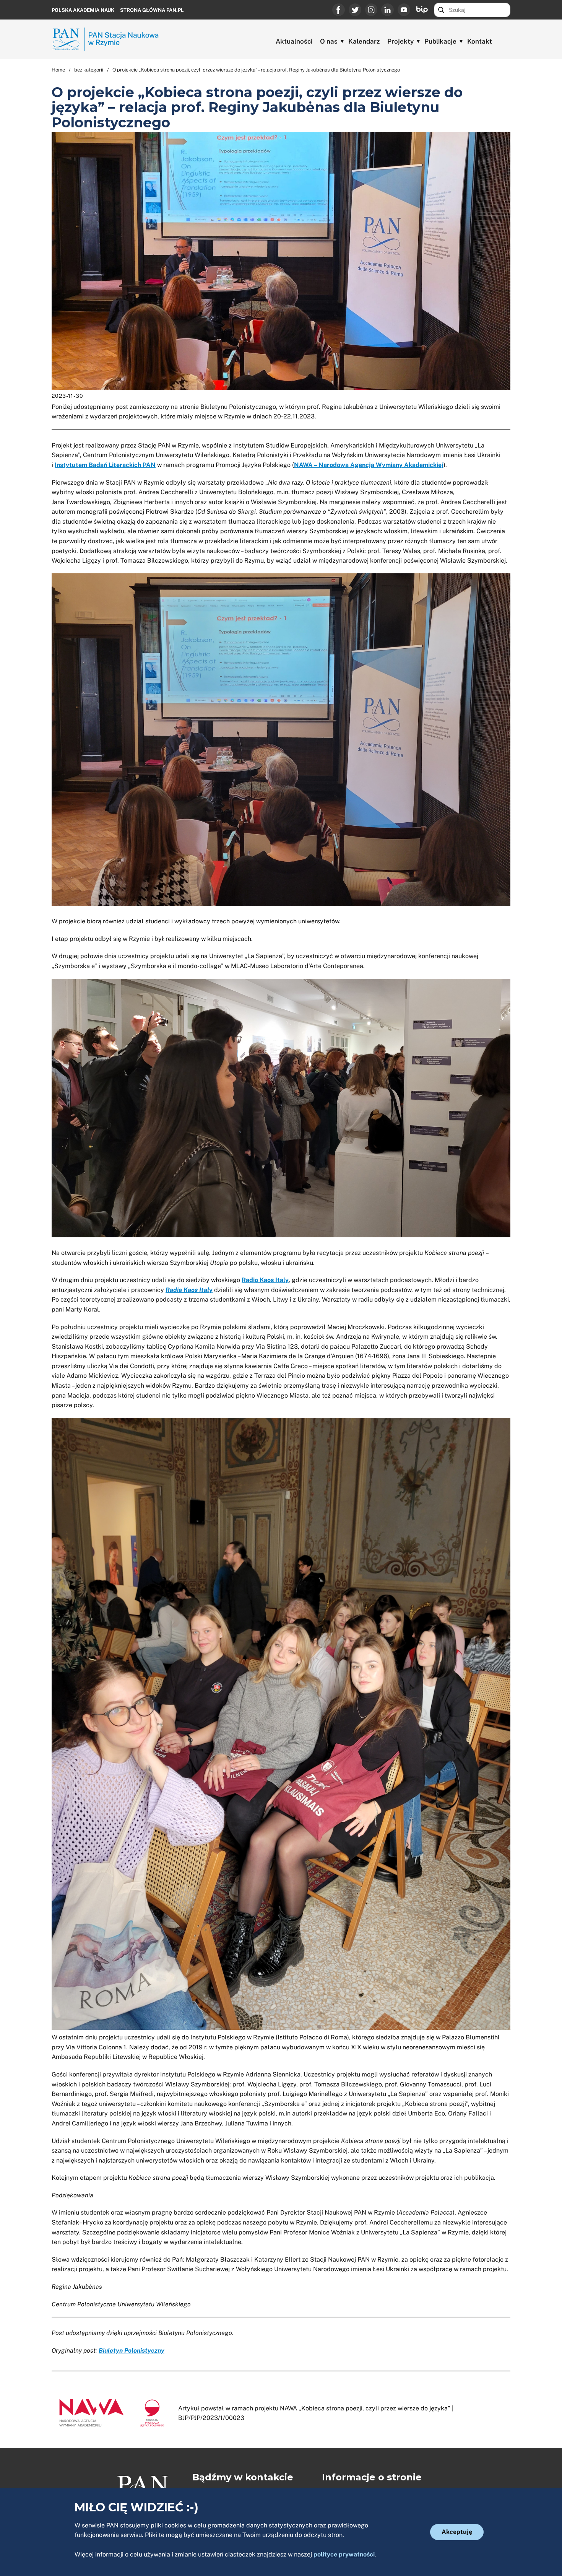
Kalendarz (364, 41)
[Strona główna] (109, 39)
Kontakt (480, 41)
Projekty (400, 41)
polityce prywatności (344, 2554)
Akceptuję (457, 2532)
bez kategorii (89, 70)
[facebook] (339, 10)
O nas (329, 41)
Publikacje (440, 41)
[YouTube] (404, 10)
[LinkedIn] (387, 10)
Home (58, 70)
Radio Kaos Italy (265, 1280)
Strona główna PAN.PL (152, 10)
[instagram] (371, 10)
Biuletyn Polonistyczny (132, 2351)
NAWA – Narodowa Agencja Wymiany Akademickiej (369, 465)
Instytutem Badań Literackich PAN (105, 465)
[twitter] (355, 10)
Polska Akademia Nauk (83, 10)
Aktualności (294, 41)
